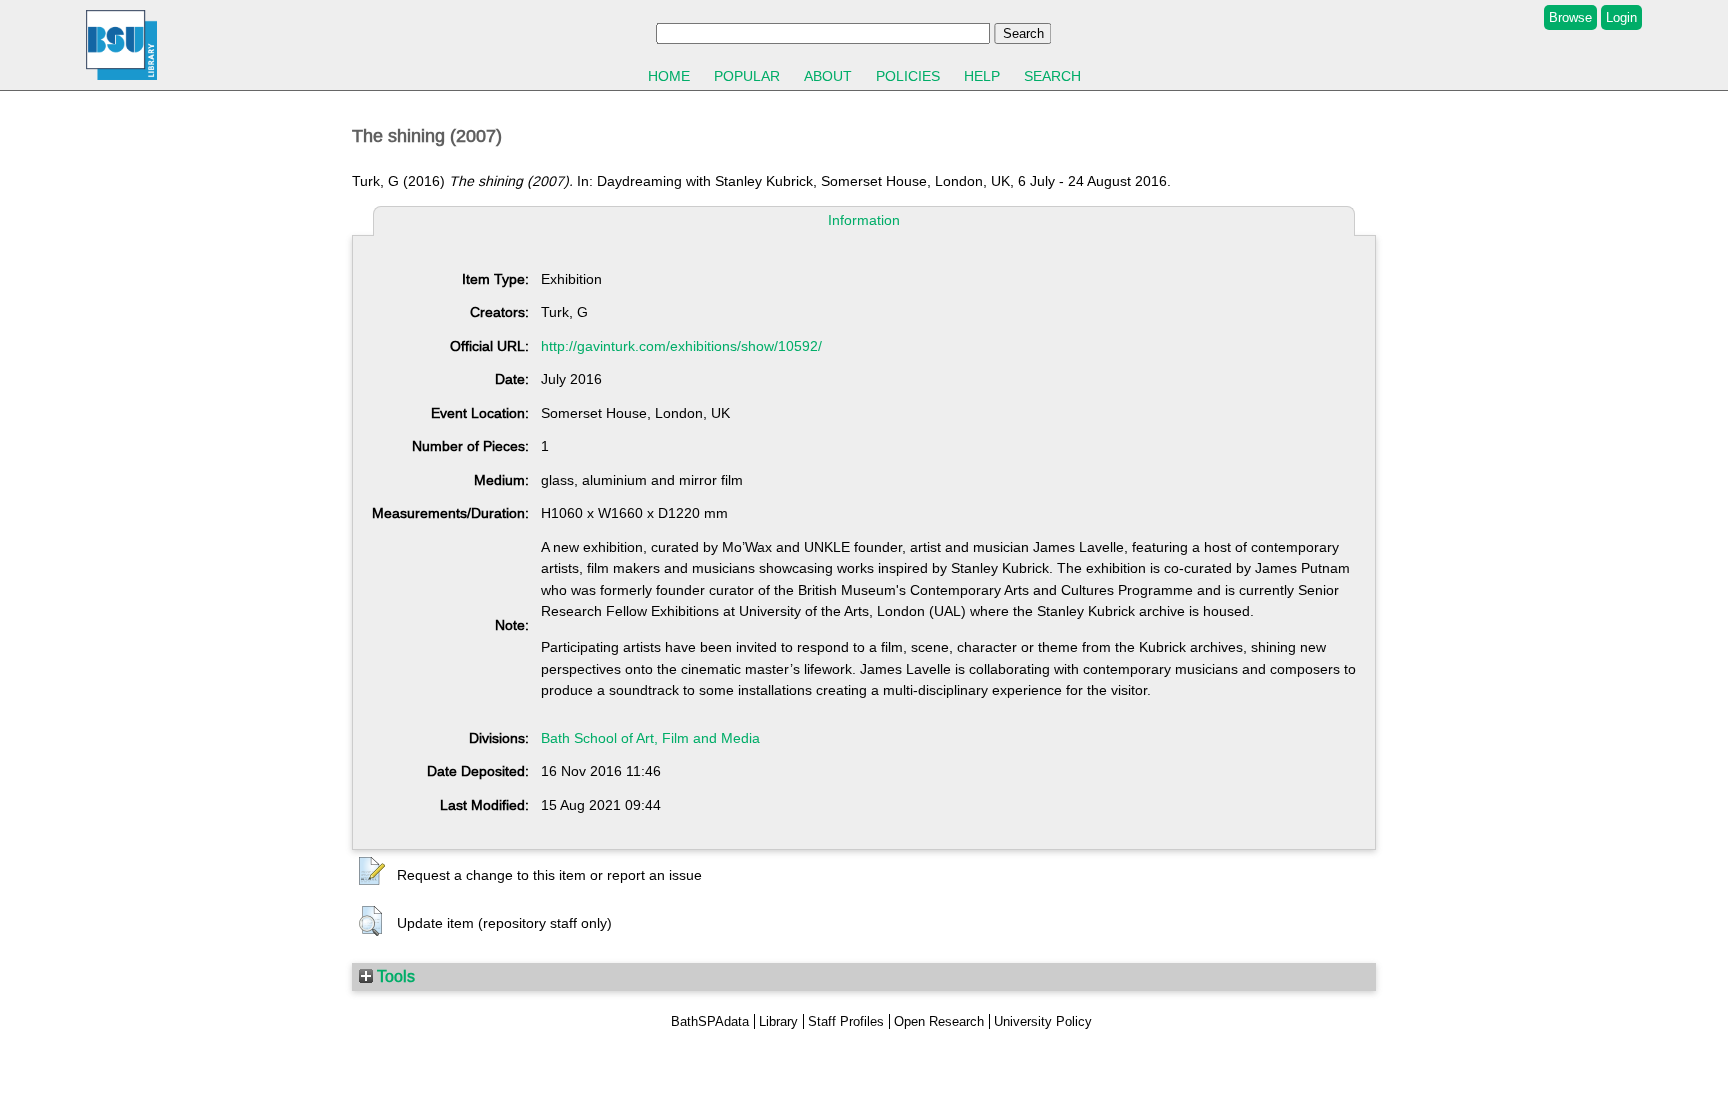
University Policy (1043, 1021)
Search (1052, 76)
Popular (747, 76)
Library (778, 1021)
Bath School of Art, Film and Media (650, 738)
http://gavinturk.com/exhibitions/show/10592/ (681, 346)
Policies (908, 76)
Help (982, 76)
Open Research (939, 1021)
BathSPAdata (710, 1021)
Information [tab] (864, 220)
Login (1621, 17)
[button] (372, 872)
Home (669, 76)
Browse (1570, 17)
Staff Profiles (846, 1021)
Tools (394, 976)
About (828, 76)
